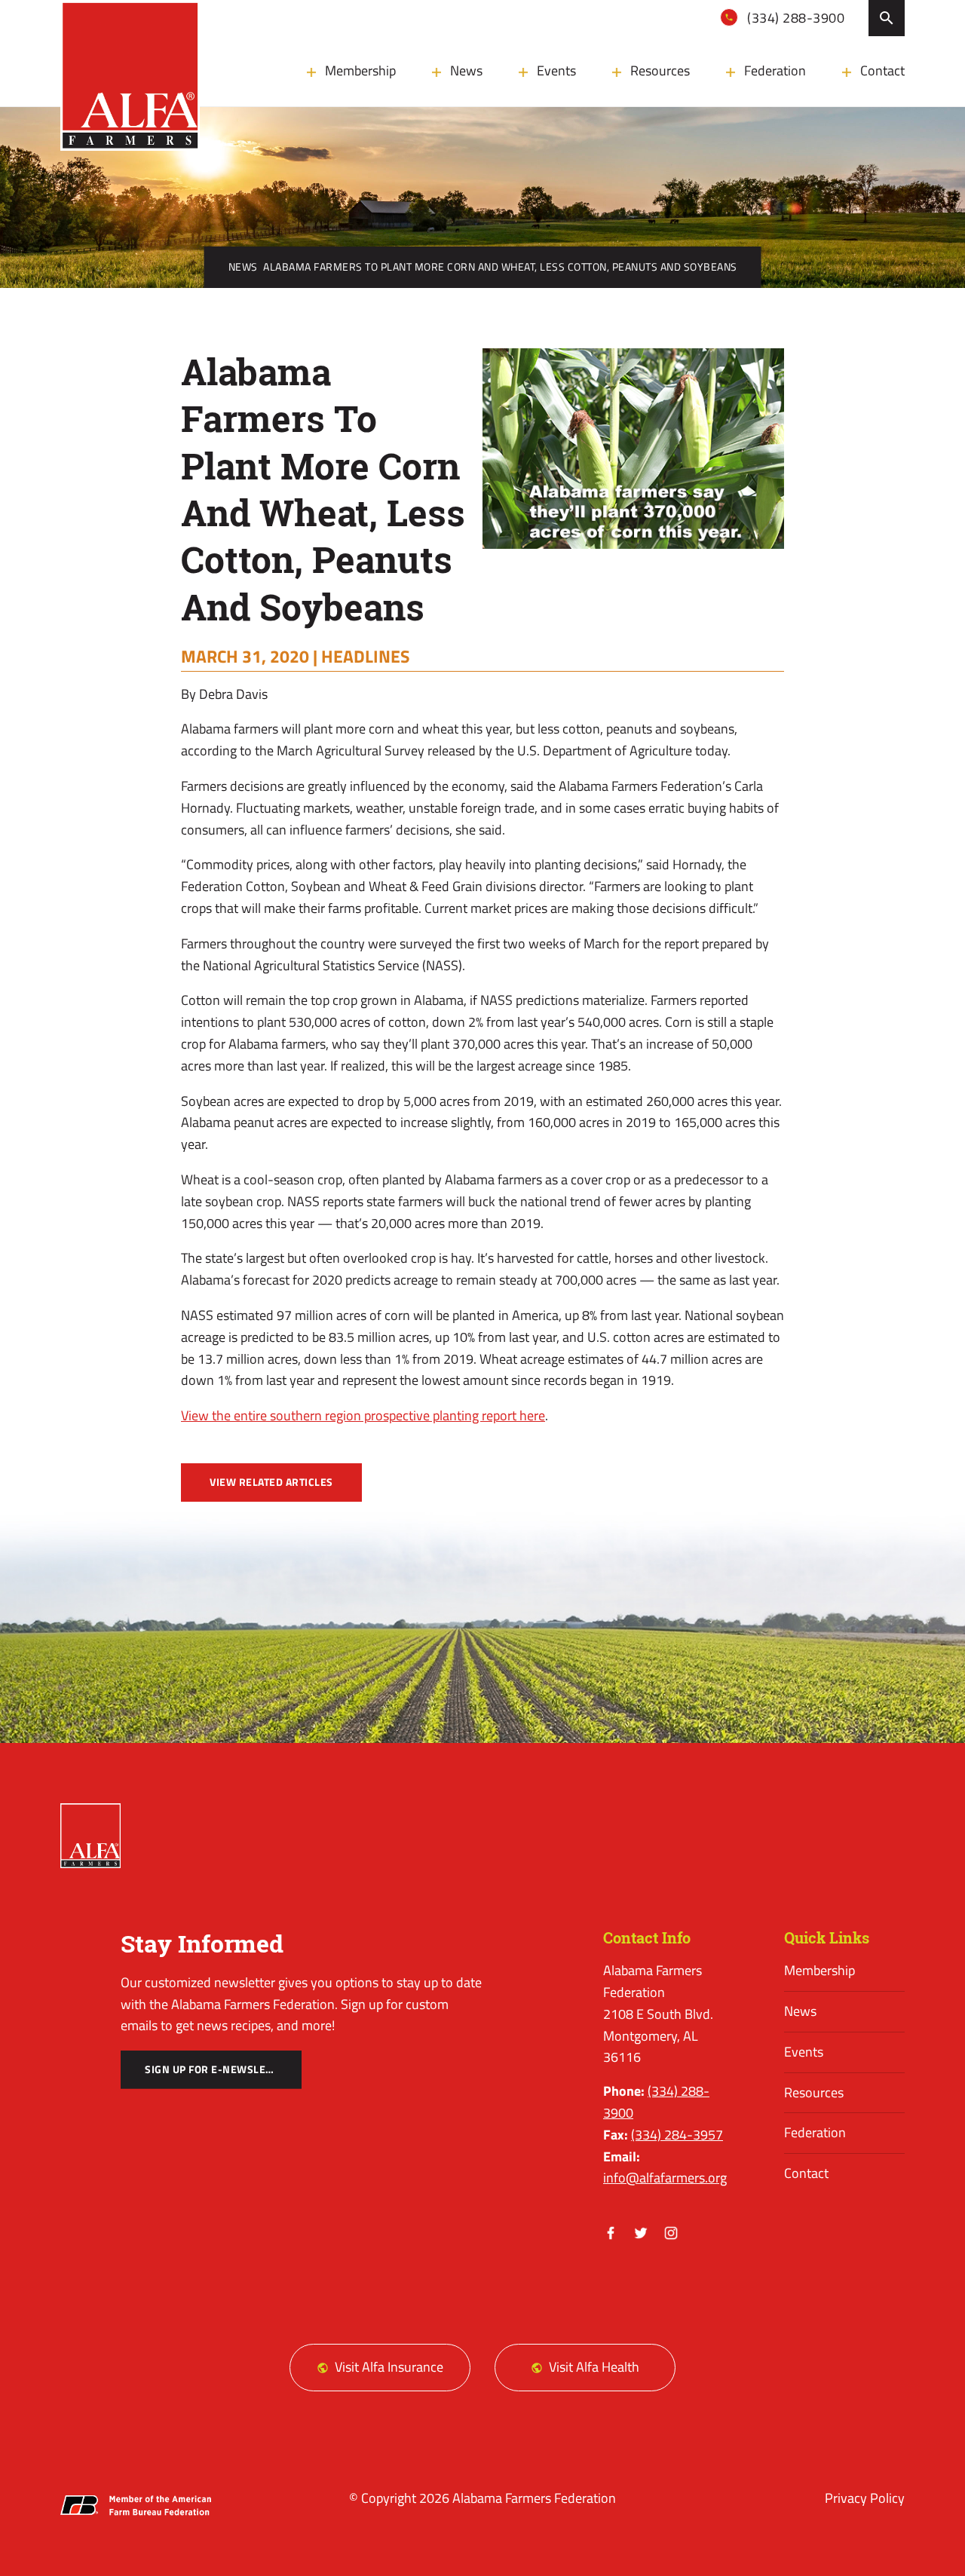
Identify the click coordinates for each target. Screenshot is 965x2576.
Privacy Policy (865, 2498)
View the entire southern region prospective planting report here (363, 1415)
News (466, 70)
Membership (360, 70)
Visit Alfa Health (594, 2367)
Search (887, 18)
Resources (660, 70)
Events (556, 70)
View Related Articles (271, 1482)
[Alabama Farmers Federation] (90, 1836)
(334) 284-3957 (677, 2135)
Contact (882, 70)
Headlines (366, 656)
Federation (775, 70)
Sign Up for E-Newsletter (218, 2069)
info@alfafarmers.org (665, 2178)
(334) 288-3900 (795, 18)
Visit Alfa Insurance (389, 2367)
